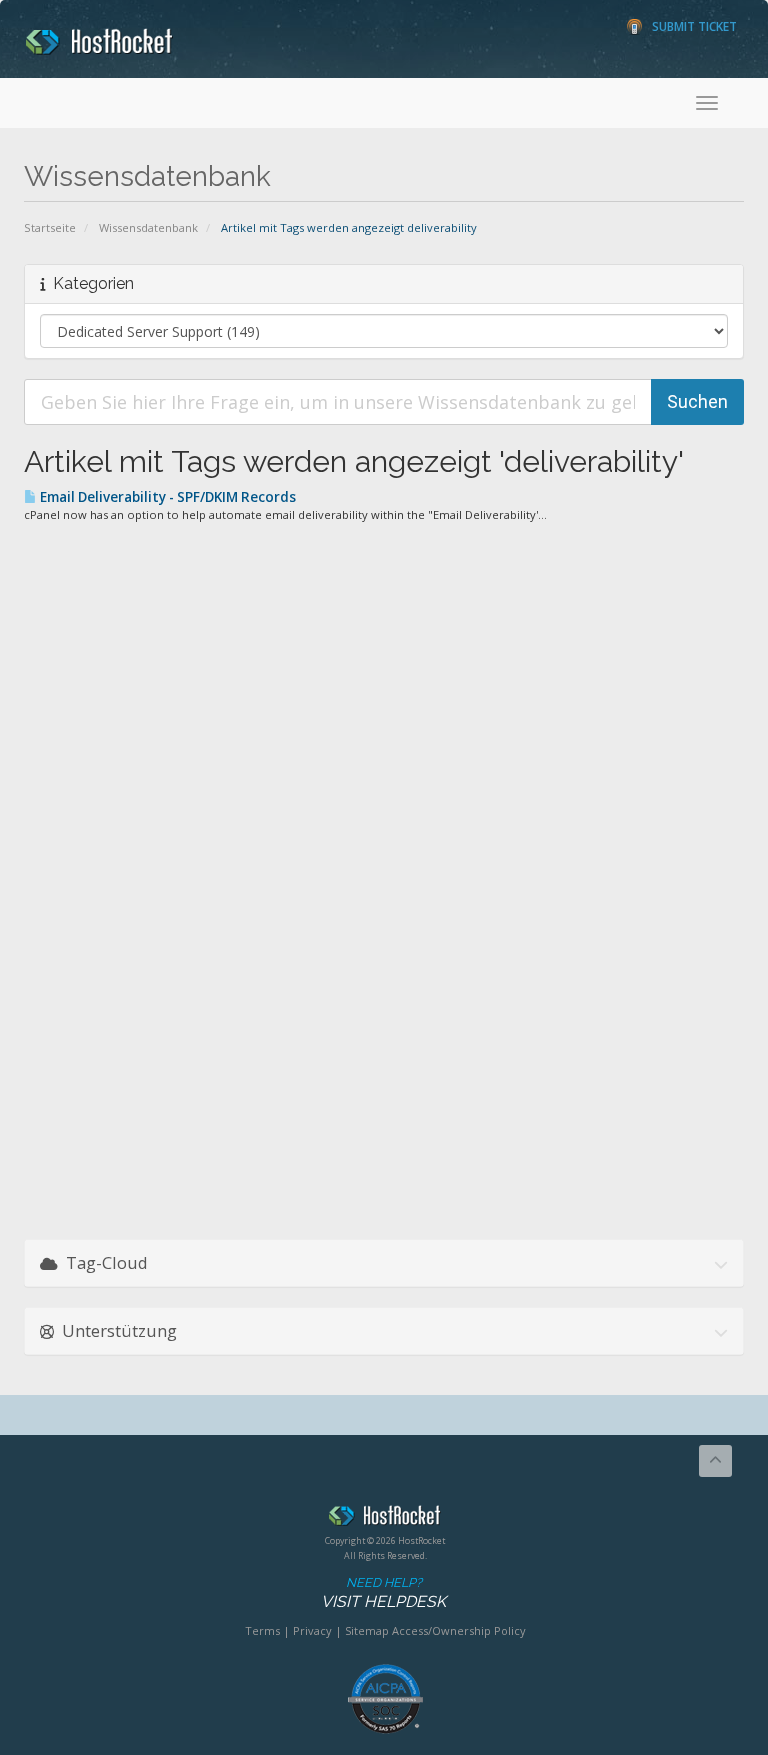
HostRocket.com (385, 1519)
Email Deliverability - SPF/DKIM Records (166, 497)
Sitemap (367, 1630)
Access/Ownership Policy (459, 1630)
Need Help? (383, 1593)
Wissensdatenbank (148, 227)
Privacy (312, 1630)
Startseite (50, 227)
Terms (262, 1630)
